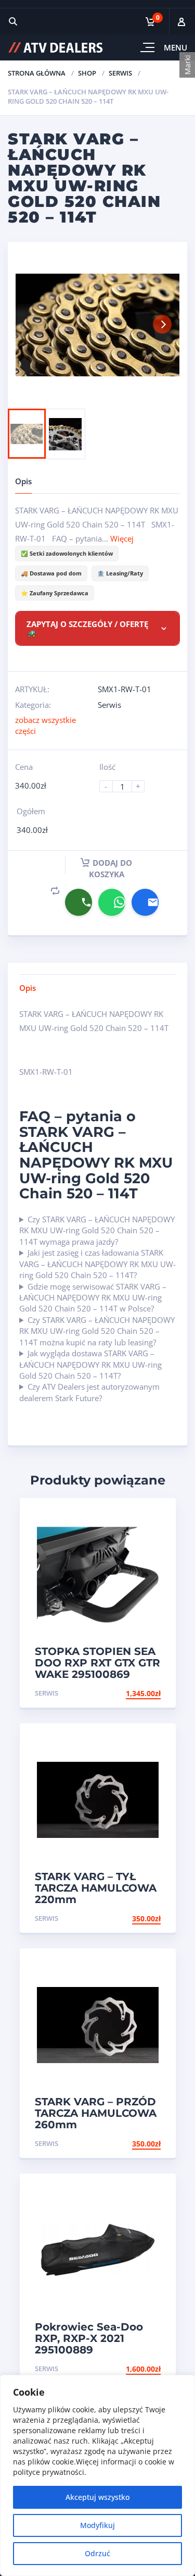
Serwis (120, 73)
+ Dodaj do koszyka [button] (121, 1693)
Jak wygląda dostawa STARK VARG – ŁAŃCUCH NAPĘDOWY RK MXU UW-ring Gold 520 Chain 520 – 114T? (90, 1364)
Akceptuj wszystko (97, 2497)
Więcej (122, 538)
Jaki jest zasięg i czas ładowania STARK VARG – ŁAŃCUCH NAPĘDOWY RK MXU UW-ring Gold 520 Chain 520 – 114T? (97, 1264)
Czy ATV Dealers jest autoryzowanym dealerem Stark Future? (89, 1392)
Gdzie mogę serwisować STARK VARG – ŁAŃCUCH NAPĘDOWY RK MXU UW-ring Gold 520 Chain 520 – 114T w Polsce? (93, 1298)
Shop (87, 73)
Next (162, 324)
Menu (175, 47)
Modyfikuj (97, 2525)
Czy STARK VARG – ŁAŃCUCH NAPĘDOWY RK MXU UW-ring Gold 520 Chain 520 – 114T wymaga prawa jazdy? (97, 1230)
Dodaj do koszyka (111, 868)
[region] (97, 2475)
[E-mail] (145, 902)
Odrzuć (97, 2553)
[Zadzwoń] (79, 902)
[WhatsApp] (112, 902)
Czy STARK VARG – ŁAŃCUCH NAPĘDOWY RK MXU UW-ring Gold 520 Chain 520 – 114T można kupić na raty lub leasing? (97, 1331)
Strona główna (37, 73)
